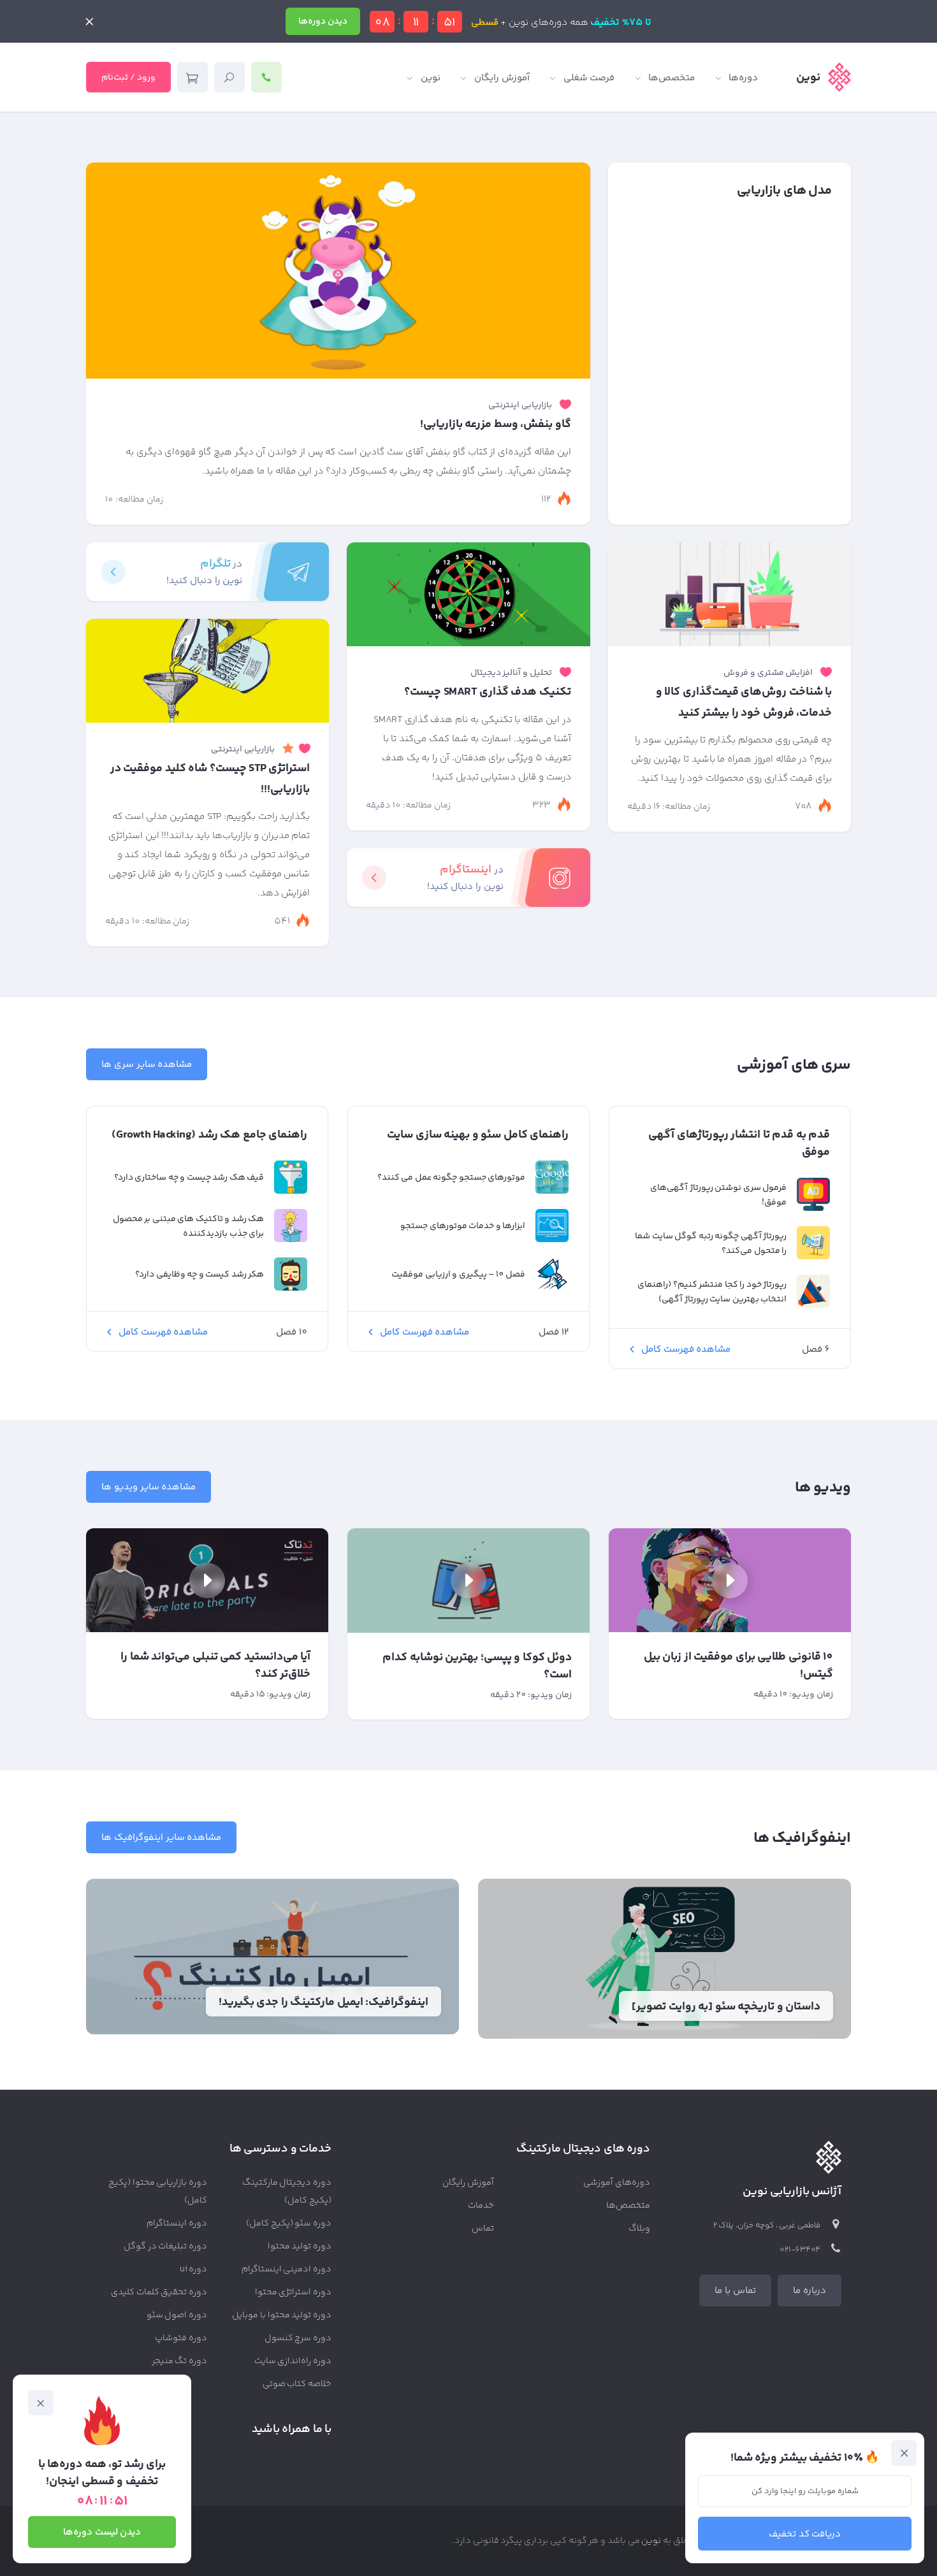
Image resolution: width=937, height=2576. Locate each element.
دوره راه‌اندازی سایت (293, 2361)
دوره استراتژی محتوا (294, 2292)
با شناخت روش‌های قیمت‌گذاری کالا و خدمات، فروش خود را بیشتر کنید (744, 702)
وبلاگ (639, 2229)
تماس (483, 2229)
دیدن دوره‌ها (323, 22)
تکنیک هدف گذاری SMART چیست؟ (487, 692)
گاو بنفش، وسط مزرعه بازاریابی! (496, 424)
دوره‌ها (743, 78)
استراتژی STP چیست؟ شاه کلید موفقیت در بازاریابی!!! (210, 779)
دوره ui (193, 2269)
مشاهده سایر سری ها (147, 1065)
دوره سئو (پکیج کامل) (289, 2224)
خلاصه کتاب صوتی (297, 2384)
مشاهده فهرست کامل (686, 1350)
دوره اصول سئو (177, 2315)
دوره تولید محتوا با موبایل (282, 2315)
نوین (431, 78)
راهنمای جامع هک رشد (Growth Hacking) (209, 1135)
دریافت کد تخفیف (805, 2534)
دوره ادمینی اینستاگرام (287, 2269)
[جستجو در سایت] (229, 77)
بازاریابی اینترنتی (520, 405)
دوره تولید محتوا (300, 2247)
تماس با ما (735, 2291)
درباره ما (810, 2291)
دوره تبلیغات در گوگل (165, 2247)
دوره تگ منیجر (180, 2361)
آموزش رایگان (502, 78)
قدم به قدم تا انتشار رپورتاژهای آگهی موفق (739, 1144)
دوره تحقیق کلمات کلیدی (159, 2292)
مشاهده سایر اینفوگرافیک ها (161, 1838)
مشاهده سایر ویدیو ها (149, 1487)
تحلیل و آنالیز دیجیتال (511, 673)
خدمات (481, 2206)
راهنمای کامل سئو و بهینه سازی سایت (478, 1135)
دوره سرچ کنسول (298, 2338)
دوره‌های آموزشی (617, 2183)
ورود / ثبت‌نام (128, 78)
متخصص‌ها (672, 78)
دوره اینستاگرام (177, 2224)
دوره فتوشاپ (181, 2338)
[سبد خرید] (192, 77)
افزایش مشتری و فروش (768, 673)
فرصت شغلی (589, 78)
